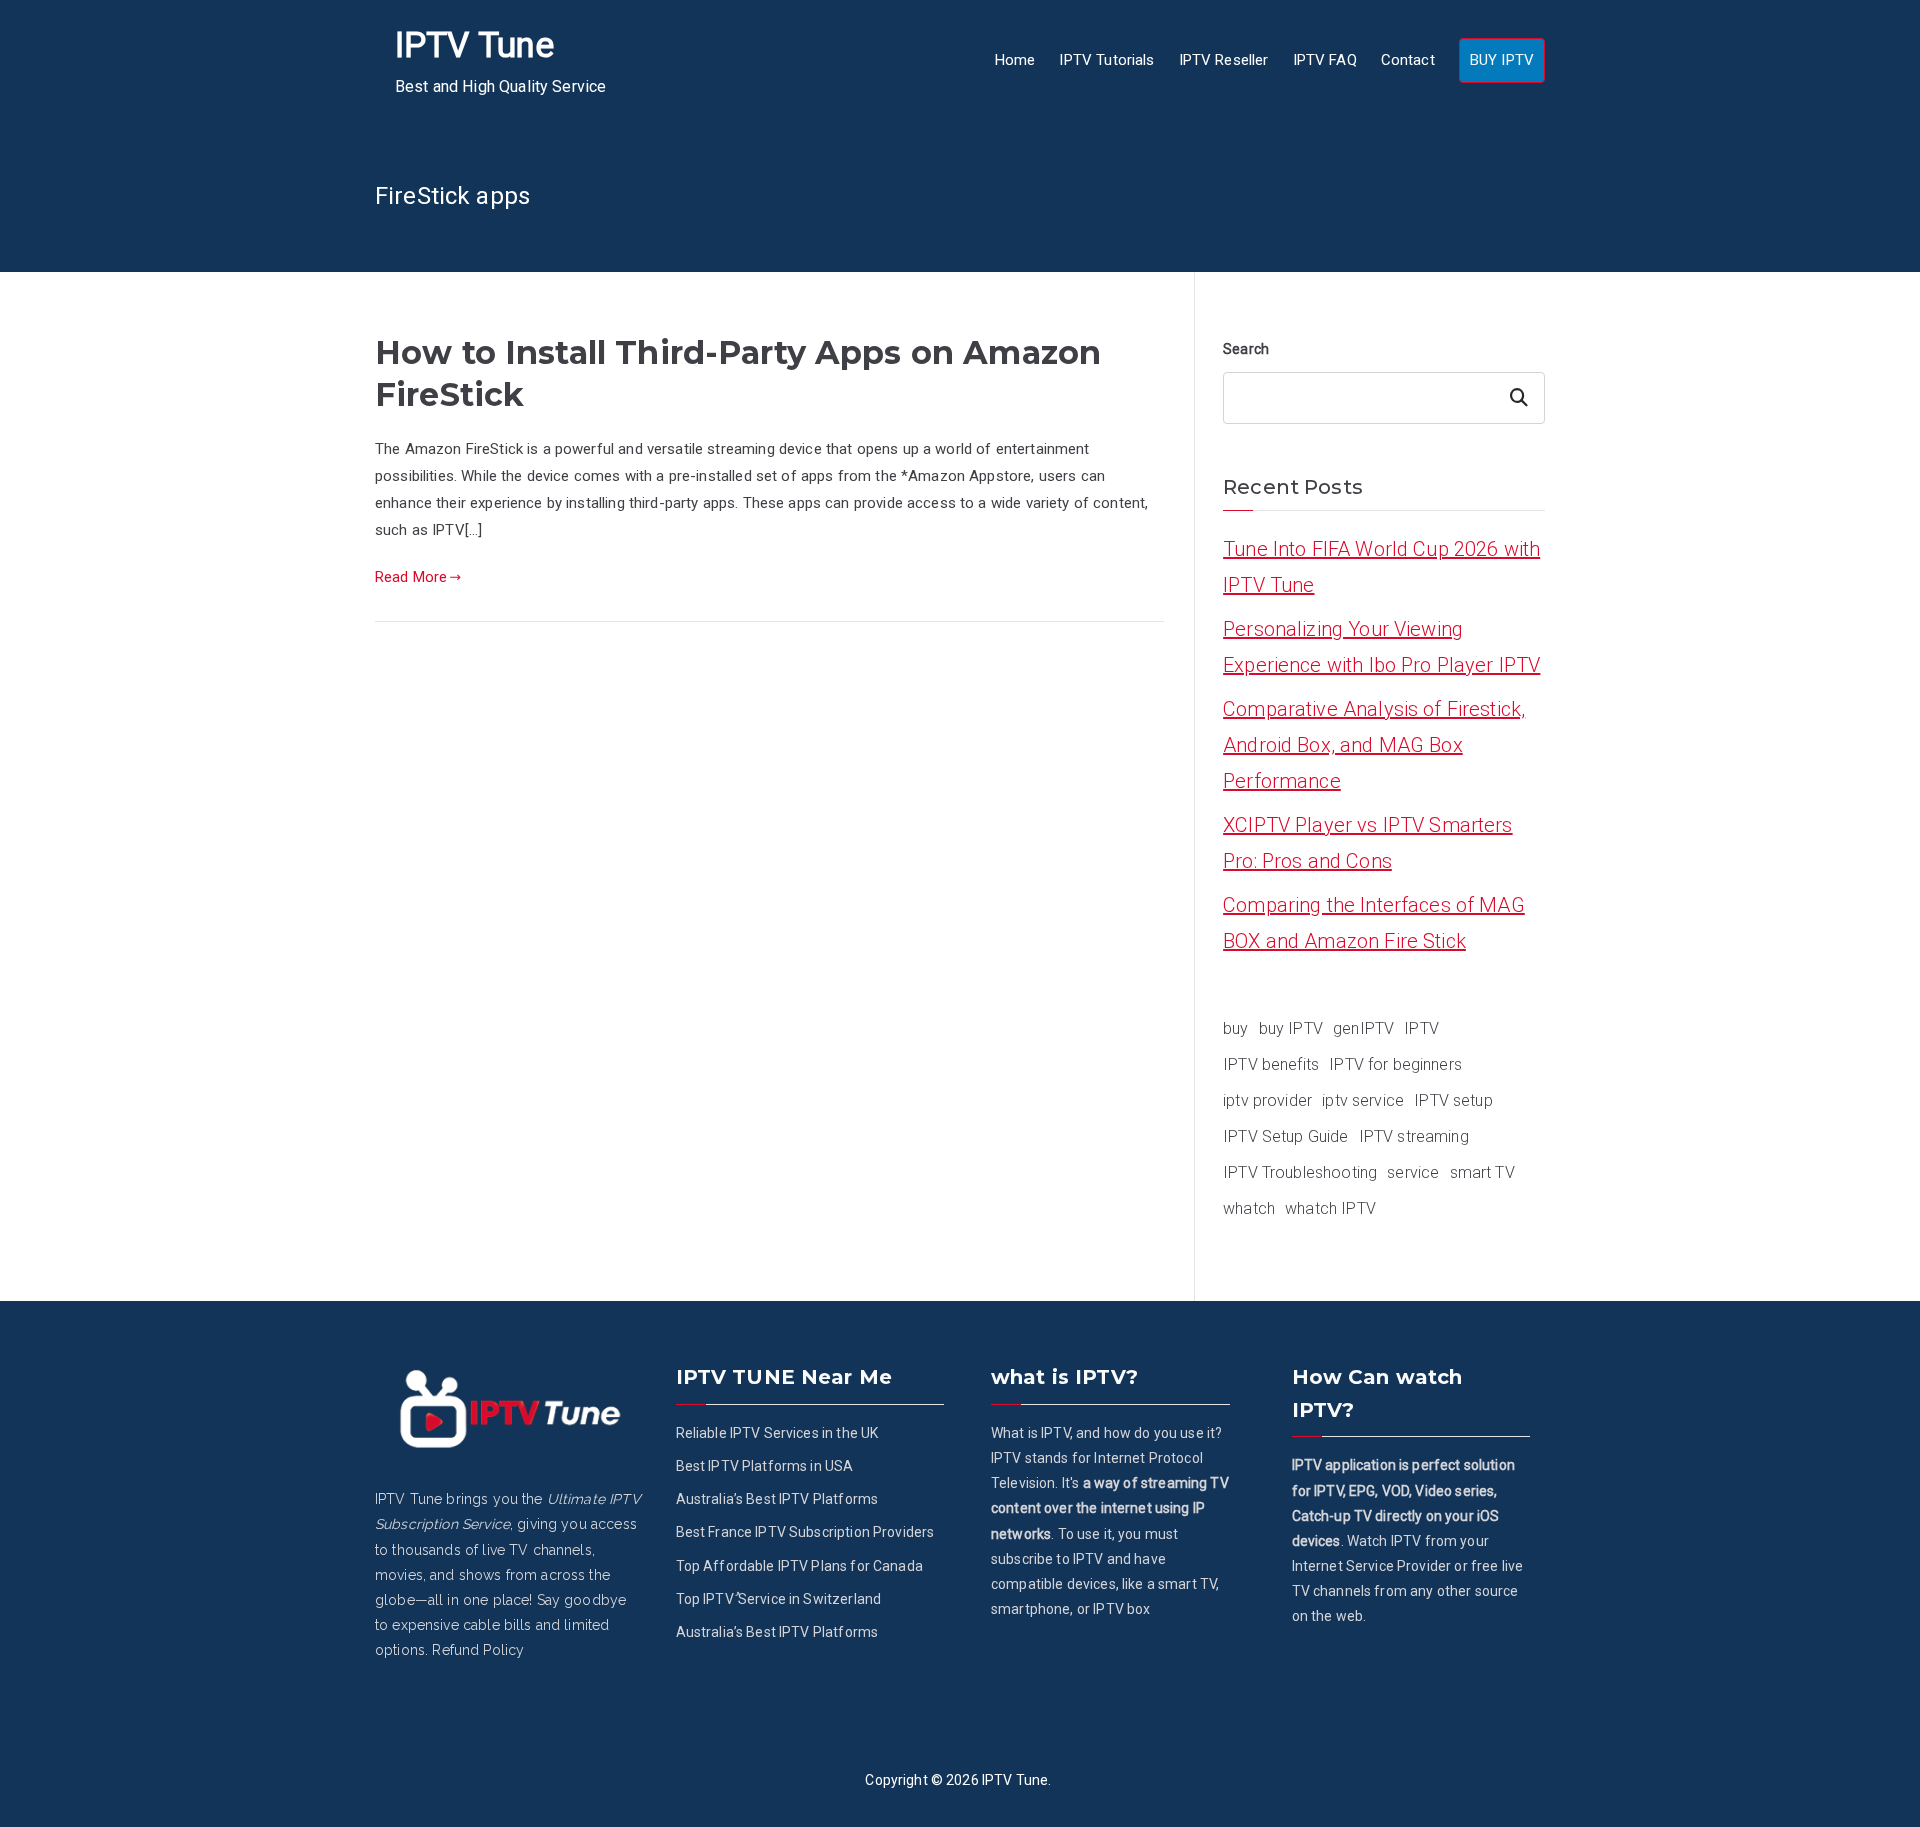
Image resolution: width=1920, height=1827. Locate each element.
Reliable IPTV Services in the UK (777, 1433)
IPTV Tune (474, 45)
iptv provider (1267, 1100)
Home (1015, 60)
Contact (1408, 60)
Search (1246, 349)
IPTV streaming (1414, 1136)
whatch (1249, 1208)
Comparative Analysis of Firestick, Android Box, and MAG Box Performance (1374, 745)
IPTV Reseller (1224, 60)
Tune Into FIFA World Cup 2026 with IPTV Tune (1381, 567)
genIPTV (1363, 1028)
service (1413, 1172)
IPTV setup (1453, 1100)
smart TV (1482, 1172)
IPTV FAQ (1325, 60)
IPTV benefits (1271, 1064)
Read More (411, 577)
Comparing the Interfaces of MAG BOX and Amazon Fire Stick (1374, 923)
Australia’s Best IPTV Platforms (777, 1499)
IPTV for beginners (1395, 1064)
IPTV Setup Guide (1285, 1136)
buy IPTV (1291, 1028)
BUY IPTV (1502, 60)
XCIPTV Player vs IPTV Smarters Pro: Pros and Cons (1368, 843)
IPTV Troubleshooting (1300, 1172)
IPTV (1421, 1028)
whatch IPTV (1330, 1208)
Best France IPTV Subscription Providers (805, 1532)
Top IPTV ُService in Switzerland (779, 1599)
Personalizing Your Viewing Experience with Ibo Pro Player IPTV (1381, 647)
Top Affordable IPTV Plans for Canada (799, 1566)
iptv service (1363, 1100)
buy (1235, 1028)
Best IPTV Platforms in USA (765, 1466)
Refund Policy (478, 1650)
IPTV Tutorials (1106, 60)
